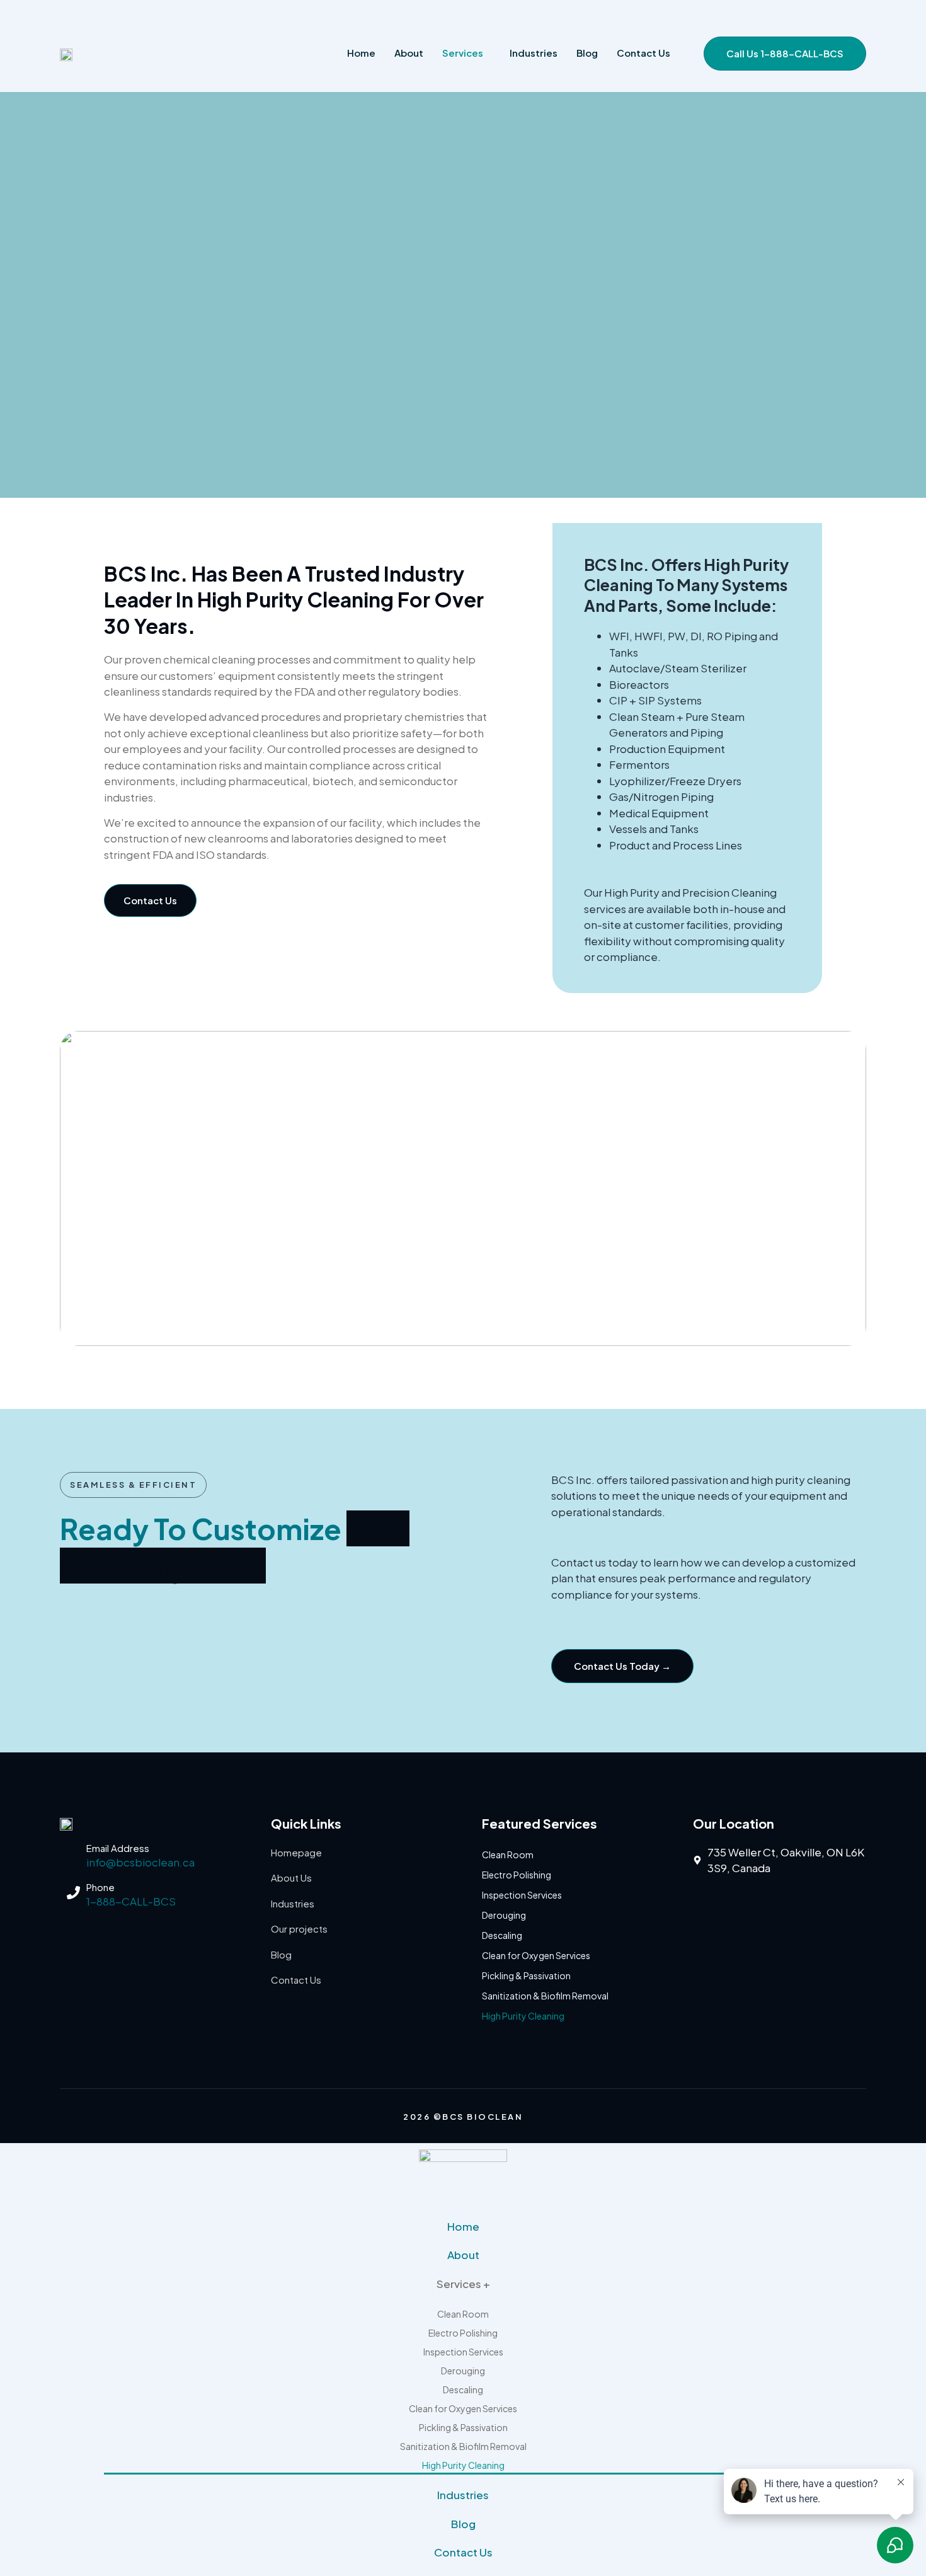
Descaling (502, 1935)
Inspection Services (522, 1895)
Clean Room (508, 1854)
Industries (534, 53)
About (409, 53)
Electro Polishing (517, 1875)
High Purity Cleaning (523, 2016)
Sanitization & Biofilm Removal (545, 1996)
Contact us (643, 53)
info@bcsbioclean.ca (140, 1862)
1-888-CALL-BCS (131, 1901)
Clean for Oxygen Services (536, 1955)
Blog (587, 53)
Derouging (504, 1915)
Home (361, 53)
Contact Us (463, 2552)
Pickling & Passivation (526, 1975)
